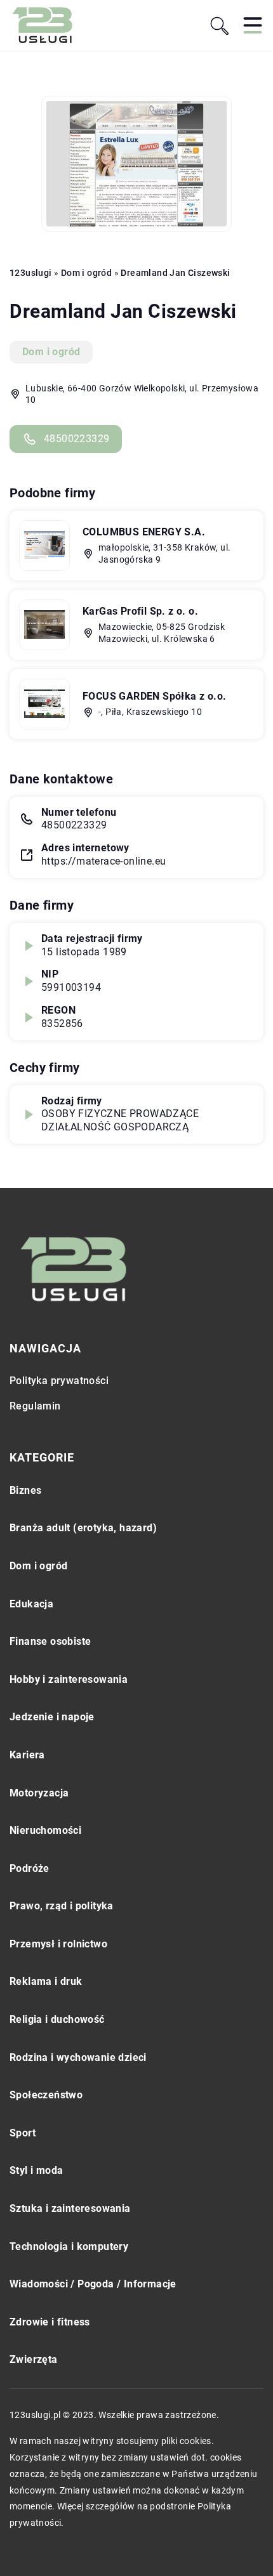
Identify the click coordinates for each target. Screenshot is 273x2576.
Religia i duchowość (57, 2019)
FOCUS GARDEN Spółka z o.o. (154, 696)
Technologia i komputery (69, 2246)
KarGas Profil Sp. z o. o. (140, 611)
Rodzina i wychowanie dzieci (78, 2057)
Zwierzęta (34, 2359)
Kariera (27, 1755)
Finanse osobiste (50, 1641)
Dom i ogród (51, 352)
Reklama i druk (46, 1981)
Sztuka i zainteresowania (70, 2208)
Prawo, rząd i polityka (62, 1906)
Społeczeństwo (46, 2095)
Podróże (30, 1868)
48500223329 (77, 439)
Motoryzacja (39, 1793)
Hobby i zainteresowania (69, 1679)
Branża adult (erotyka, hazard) (83, 1528)
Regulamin (35, 1406)
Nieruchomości (45, 1830)
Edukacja (31, 1604)
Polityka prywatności (59, 1381)
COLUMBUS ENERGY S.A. (144, 532)
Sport (23, 2133)
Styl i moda (36, 2170)
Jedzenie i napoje (52, 1717)
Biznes (25, 1490)
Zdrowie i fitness (50, 2322)
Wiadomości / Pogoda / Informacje (93, 2284)
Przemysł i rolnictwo (58, 1944)
